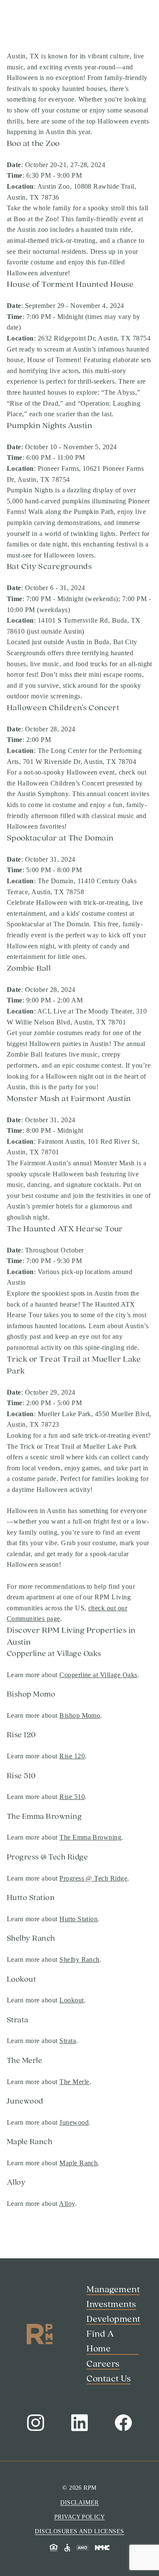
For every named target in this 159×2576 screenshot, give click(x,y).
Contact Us (27, 2335)
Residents (25, 2324)
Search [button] (21, 2302)
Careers (25, 137)
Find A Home (37, 121)
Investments (34, 72)
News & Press (38, 153)
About (22, 104)
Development (37, 88)
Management (36, 56)
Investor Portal (32, 2313)
